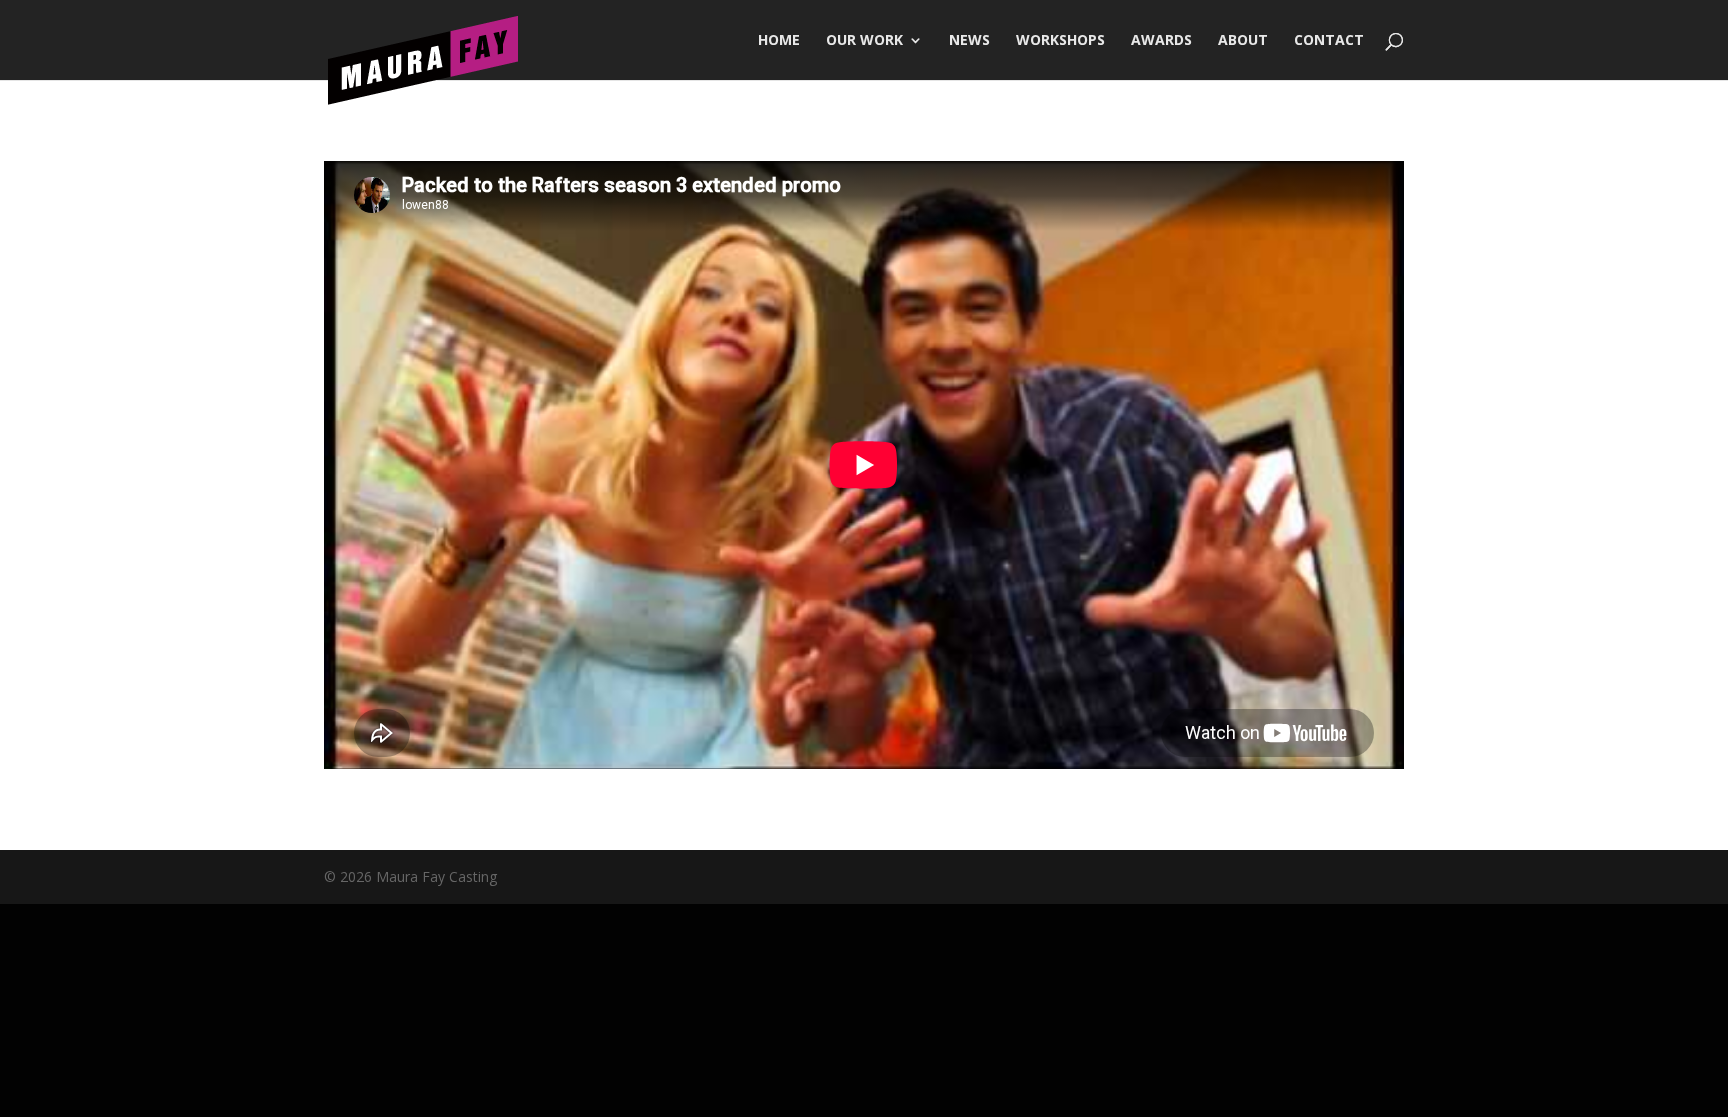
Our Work (864, 41)
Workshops (1060, 41)
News (969, 41)
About (1243, 41)
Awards (1161, 41)
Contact (1329, 41)
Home (779, 41)
